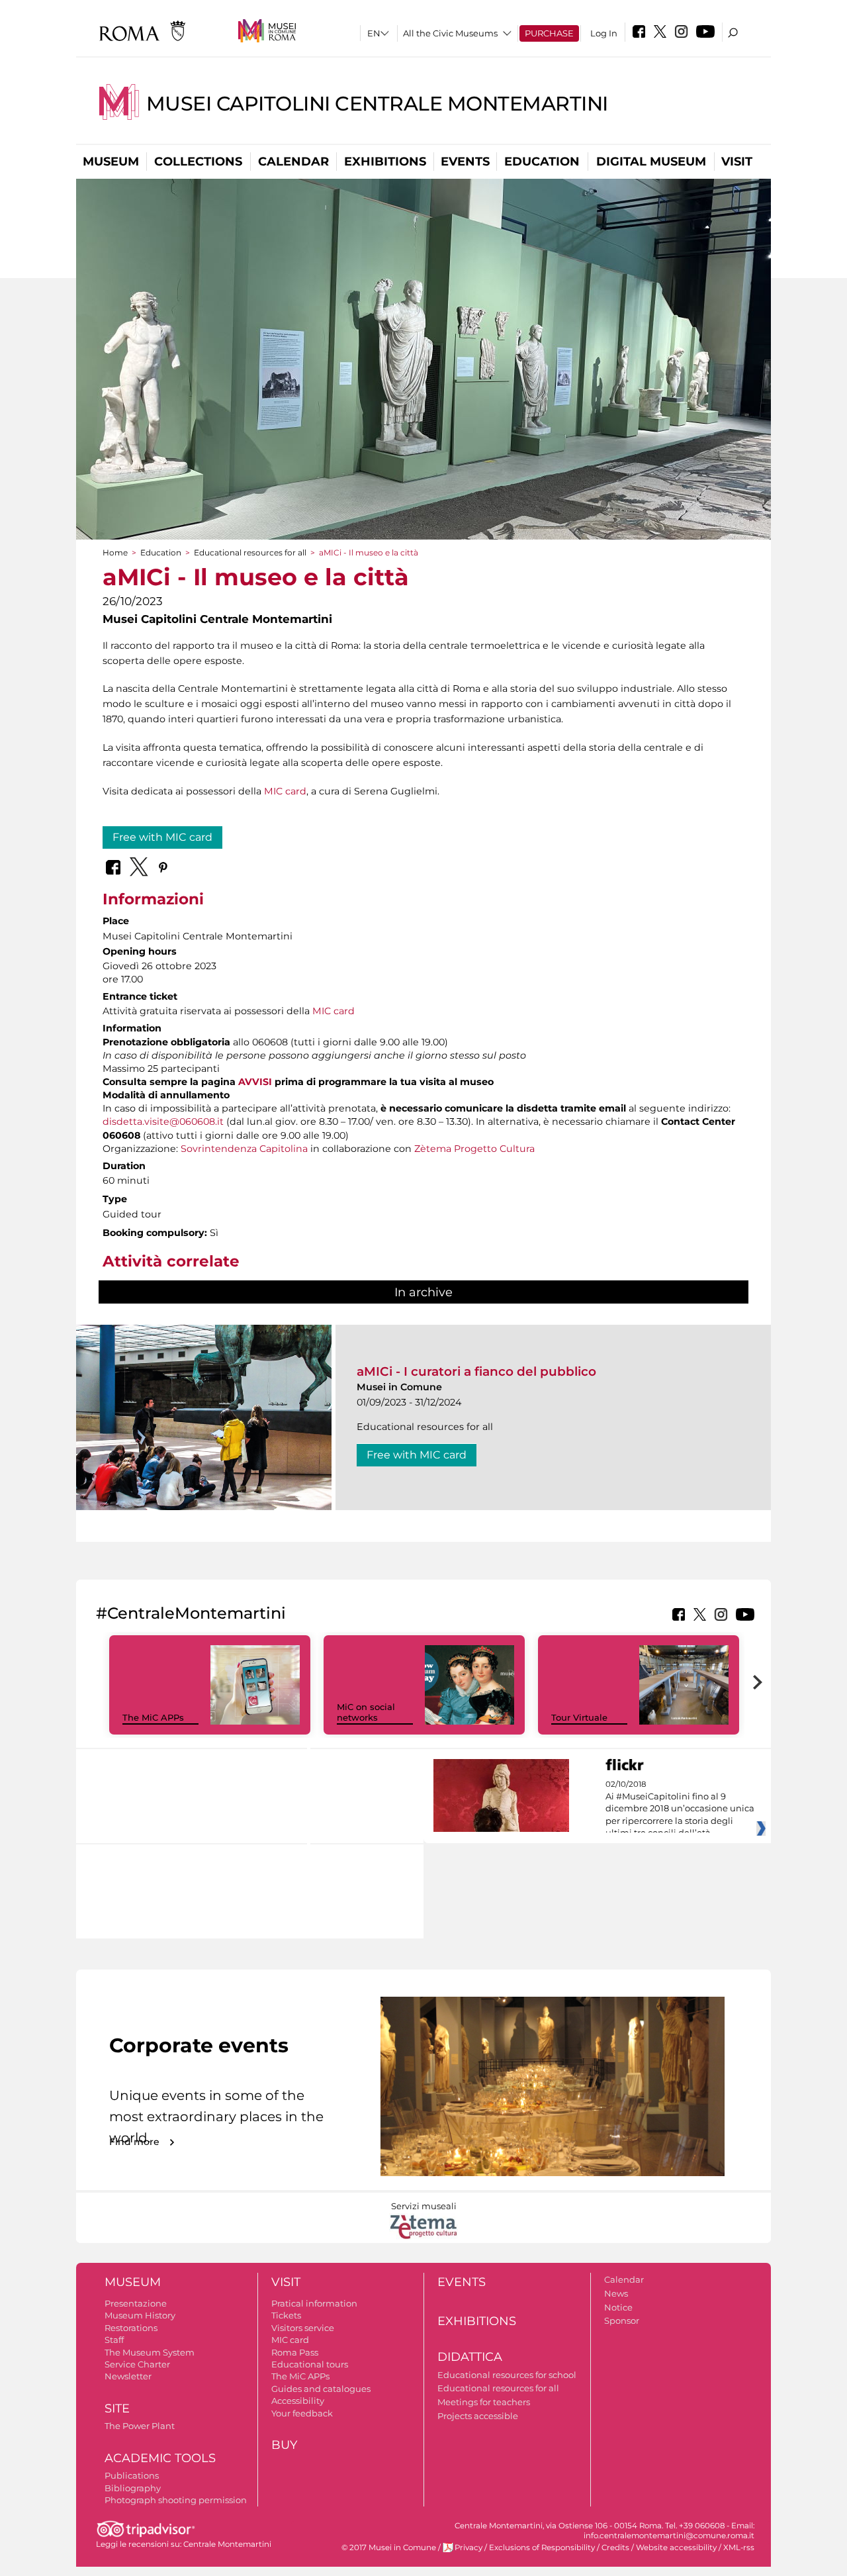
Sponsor (622, 2320)
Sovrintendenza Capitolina (244, 1149)
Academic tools (160, 2458)
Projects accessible (478, 2416)
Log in (604, 33)
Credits (615, 2548)
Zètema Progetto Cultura (474, 1149)
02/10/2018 (680, 1809)
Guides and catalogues (321, 2389)
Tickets (286, 2315)
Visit (737, 162)
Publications (132, 2475)
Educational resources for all (250, 552)
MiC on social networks (366, 1712)
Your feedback (302, 2413)
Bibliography (133, 2488)
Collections (198, 162)
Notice (618, 2307)
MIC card (285, 791)
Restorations (131, 2328)
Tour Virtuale (579, 1717)
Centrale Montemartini (227, 2544)
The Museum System (150, 2352)
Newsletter (128, 2376)
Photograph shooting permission (176, 2500)
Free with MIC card (162, 837)
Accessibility (298, 2401)
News (616, 2293)
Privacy (468, 2548)
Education (542, 162)
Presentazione (136, 2303)
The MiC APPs (153, 1717)
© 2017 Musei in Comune (389, 2548)
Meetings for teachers (484, 2402)
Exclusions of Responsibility (542, 2548)
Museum (111, 162)
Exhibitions (385, 162)
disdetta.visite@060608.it (163, 1121)
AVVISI (255, 1082)
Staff (114, 2340)
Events (465, 162)
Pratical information (314, 2303)
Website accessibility (676, 2548)
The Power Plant (140, 2426)
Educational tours (310, 2364)
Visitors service (303, 2328)
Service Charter (137, 2364)
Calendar (293, 162)
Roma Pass (295, 2352)
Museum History (140, 2315)
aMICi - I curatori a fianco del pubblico (476, 1371)
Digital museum (651, 162)
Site (117, 2409)
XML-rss (739, 2548)
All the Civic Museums (450, 33)
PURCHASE (549, 33)
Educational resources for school (507, 2375)
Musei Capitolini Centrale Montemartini (377, 104)
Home (115, 552)
